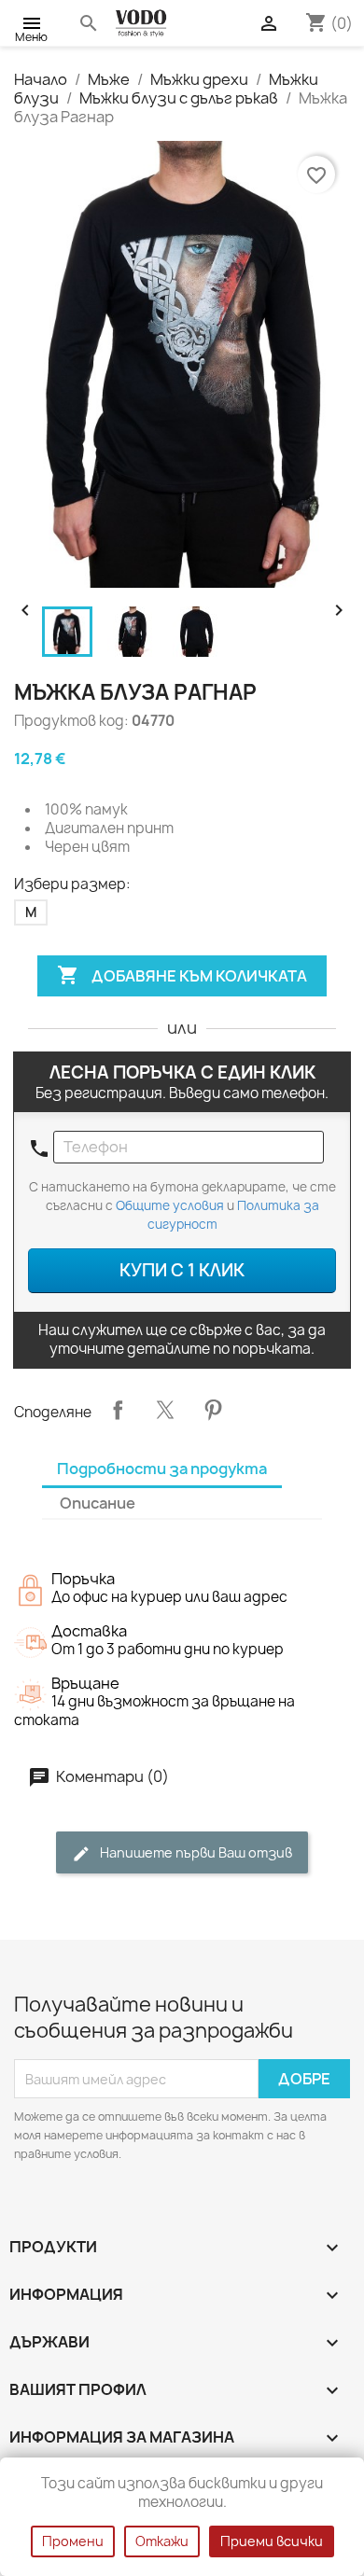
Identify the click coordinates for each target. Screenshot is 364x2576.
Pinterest (213, 1410)
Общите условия (170, 1205)
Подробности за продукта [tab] (162, 1469)
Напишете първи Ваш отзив (195, 1852)
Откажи (162, 2541)
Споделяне (118, 1410)
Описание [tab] (98, 1503)
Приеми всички (272, 2541)
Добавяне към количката (182, 975)
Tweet (165, 1410)
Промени (73, 2541)
